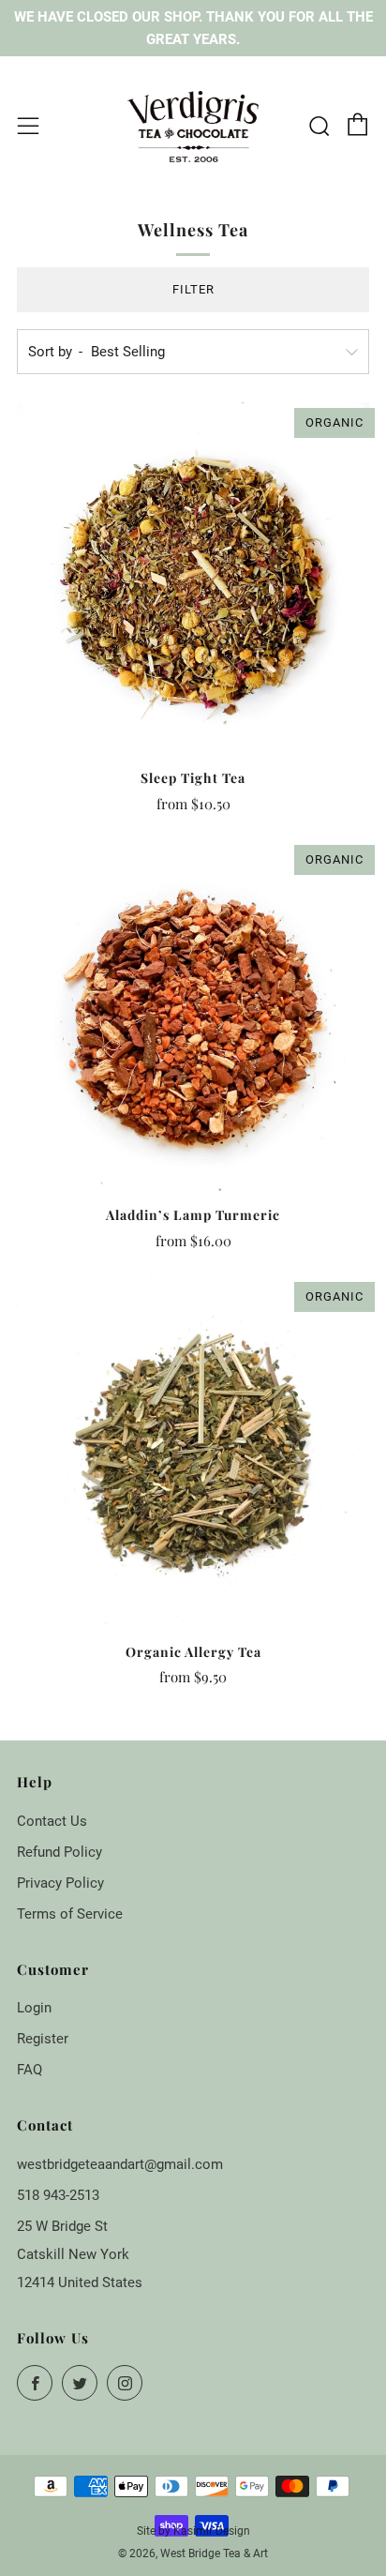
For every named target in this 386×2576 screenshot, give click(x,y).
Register (43, 2039)
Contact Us (52, 1821)
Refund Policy (59, 1852)
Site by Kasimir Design (193, 2531)
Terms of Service (70, 1914)
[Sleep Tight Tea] (193, 579)
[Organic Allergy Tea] (193, 1453)
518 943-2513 (58, 2195)
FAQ (30, 2070)
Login (34, 2008)
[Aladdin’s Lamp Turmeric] (193, 1016)
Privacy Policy (60, 1883)
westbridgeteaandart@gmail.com (120, 2164)
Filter (193, 289)
